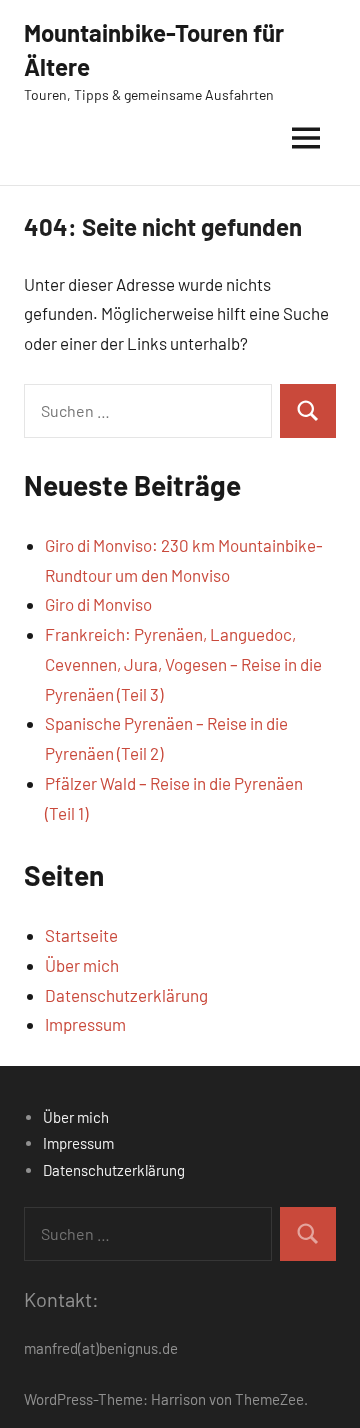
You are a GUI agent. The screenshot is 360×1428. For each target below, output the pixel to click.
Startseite (81, 935)
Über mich (82, 965)
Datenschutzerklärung (126, 995)
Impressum (85, 1024)
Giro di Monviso (98, 604)
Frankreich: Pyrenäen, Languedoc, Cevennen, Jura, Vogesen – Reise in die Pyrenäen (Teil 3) (183, 664)
